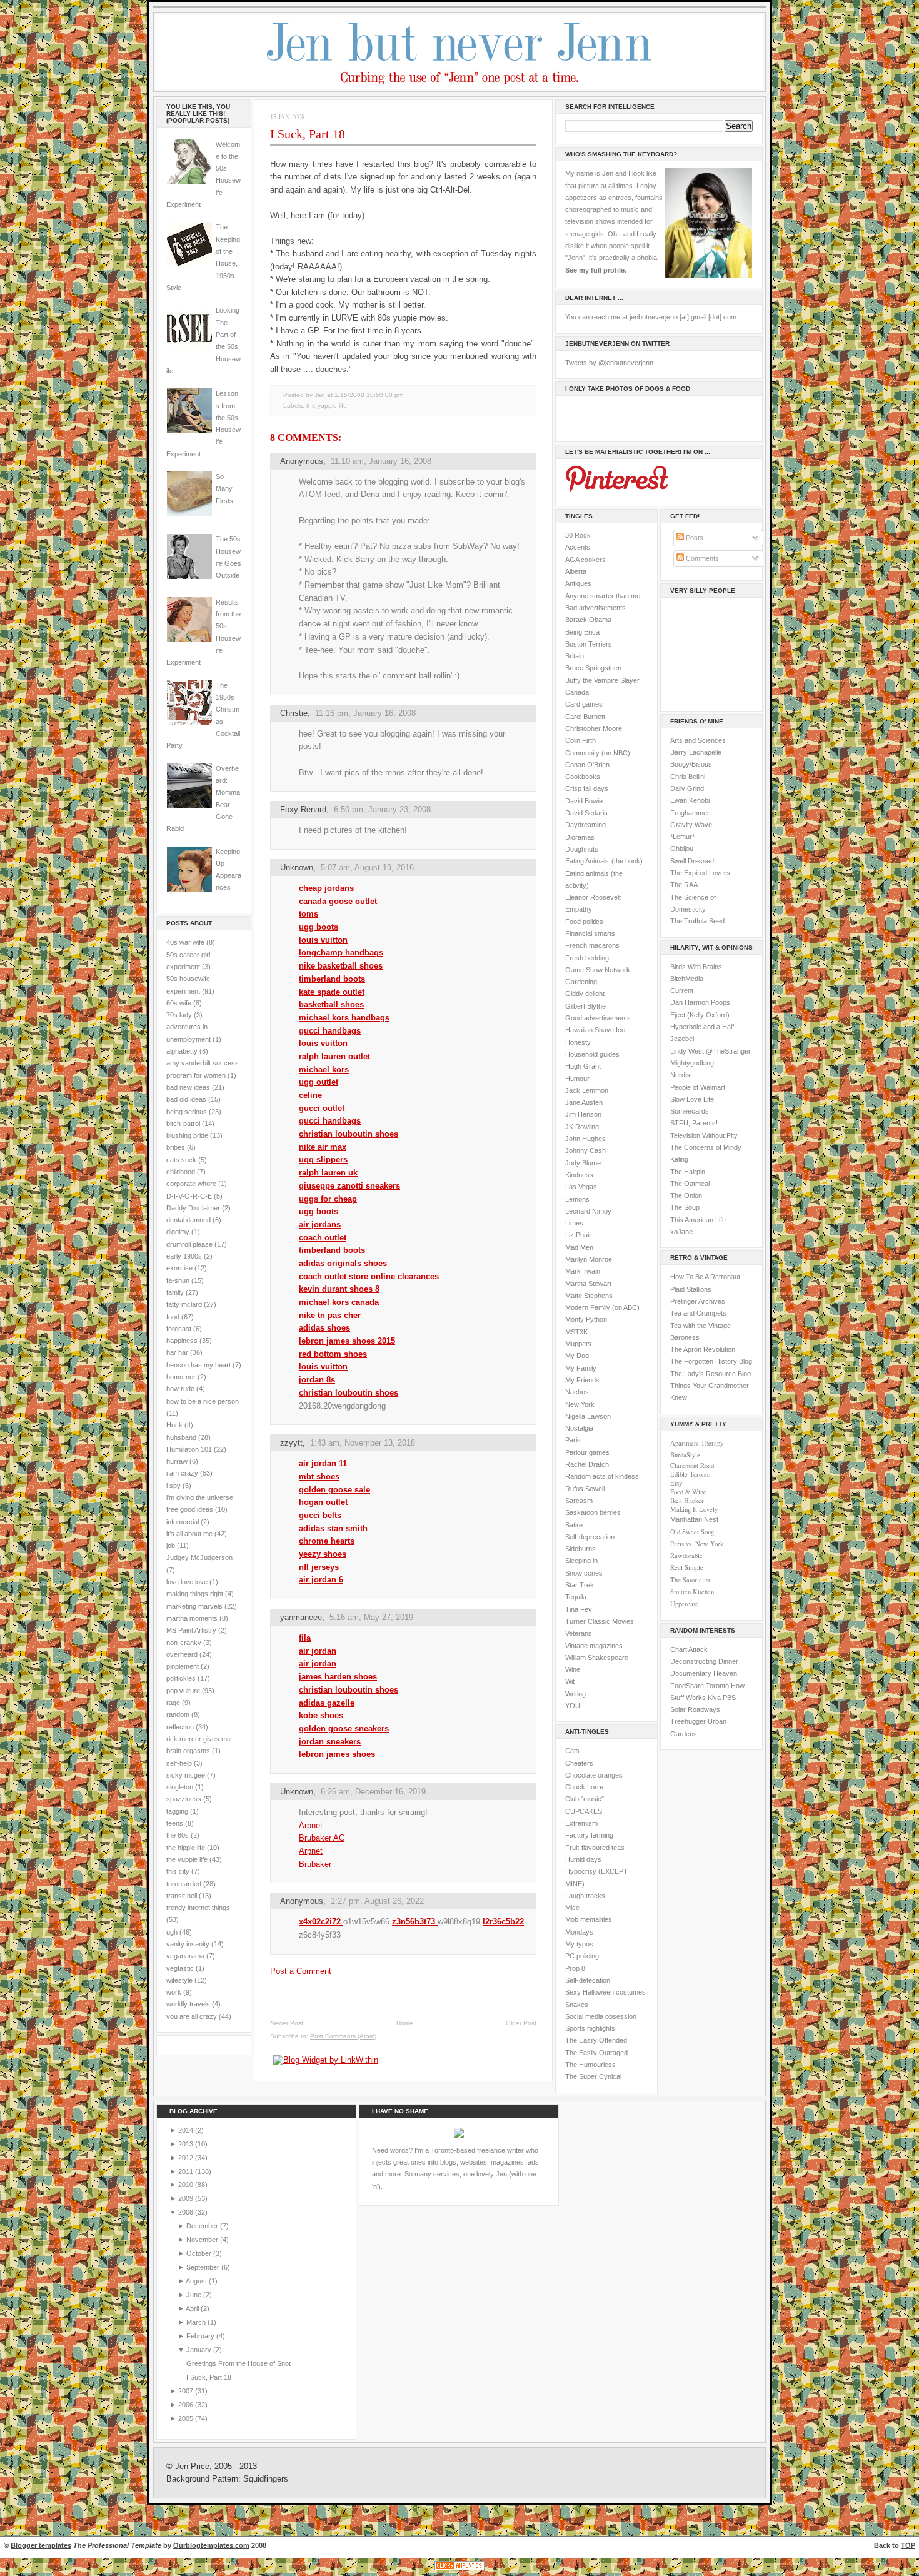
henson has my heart (198, 1365)
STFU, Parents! (694, 1123)
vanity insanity (188, 1944)
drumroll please (189, 1244)
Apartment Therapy (697, 1443)
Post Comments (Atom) (343, 2036)
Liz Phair (578, 1235)
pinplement (183, 1666)
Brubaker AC (322, 1838)
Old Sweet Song (692, 1532)
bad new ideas (188, 1087)
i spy (173, 1486)
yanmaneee (301, 1617)
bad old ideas (186, 1099)
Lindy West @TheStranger (711, 1051)
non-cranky (184, 1643)
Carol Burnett (585, 717)
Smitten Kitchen (692, 1592)
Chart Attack (689, 1649)
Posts (694, 538)
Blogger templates (41, 2545)
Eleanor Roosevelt (593, 897)
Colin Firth (580, 740)
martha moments (192, 1618)
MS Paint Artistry (191, 1630)
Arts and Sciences (698, 740)
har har (177, 1352)
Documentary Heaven (704, 1673)
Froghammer (690, 813)
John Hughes (585, 1139)
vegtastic (180, 1968)
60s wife (179, 1003)
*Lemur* (682, 837)
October (200, 2253)
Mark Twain (583, 1271)
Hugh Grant (583, 1066)
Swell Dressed (692, 861)
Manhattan (694, 1519)
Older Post (521, 2023)
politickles (181, 1678)
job (171, 1546)
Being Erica (582, 632)
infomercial (183, 1522)
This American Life (698, 1220)
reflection (180, 1727)
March (197, 2322)
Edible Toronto (690, 1474)
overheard (182, 1654)
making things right (195, 1594)
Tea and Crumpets (698, 1313)
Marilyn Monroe (589, 1259)
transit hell (182, 1896)
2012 (187, 2158)
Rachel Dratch (587, 1464)
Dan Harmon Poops (700, 1002)
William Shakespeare (597, 1658)
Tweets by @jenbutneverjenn (609, 363)
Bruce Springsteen (593, 668)
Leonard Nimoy (588, 1211)
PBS (729, 1698)
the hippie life (186, 1848)
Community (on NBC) (598, 753)
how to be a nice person (203, 1401)
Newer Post (287, 2023)
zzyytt (291, 1443)
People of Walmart (698, 1087)
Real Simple (687, 1567)
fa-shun (178, 1280)
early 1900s (184, 1256)
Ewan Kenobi (690, 800)
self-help (179, 1763)
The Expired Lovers (700, 873)
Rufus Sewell (585, 1489)
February (201, 2336)
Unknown (297, 868)
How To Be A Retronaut (705, 1277)
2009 (187, 2198)
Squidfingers (266, 2479)
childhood (181, 1172)
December (203, 2226)
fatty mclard (184, 1304)
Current (682, 990)
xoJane (681, 1232)
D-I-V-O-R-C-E (189, 1196)
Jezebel (682, 1039)
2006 (187, 2405)
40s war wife (185, 942)
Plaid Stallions (691, 1289)
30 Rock (578, 535)
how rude (180, 1389)
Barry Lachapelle (696, 752)
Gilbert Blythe (585, 1006)
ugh (172, 1932)
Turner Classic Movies (600, 1621)
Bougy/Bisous (691, 764)
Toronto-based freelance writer (477, 2150)
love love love (187, 1582)
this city (178, 1871)
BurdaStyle (685, 1455)
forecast (179, 1329)
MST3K (576, 1332)
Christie (294, 713)
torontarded (184, 1884)
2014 (187, 2130)
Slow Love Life (692, 1099)
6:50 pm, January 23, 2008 (382, 809)
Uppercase (685, 1604)
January (200, 2350)
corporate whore (191, 1184)
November (203, 2240)
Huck (174, 1425)
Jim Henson (583, 1114)
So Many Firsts (224, 489)
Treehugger (688, 1721)
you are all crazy (192, 2016)
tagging (177, 1811)
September (204, 2267)
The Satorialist (690, 1580)
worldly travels (188, 2004)
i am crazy (182, 1473)
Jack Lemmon (587, 1090)
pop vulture (183, 1691)
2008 (187, 2212)
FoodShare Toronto (700, 1686)
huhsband (181, 1437)
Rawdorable (686, 1556)
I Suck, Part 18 (308, 134)
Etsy (676, 1483)
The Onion (686, 1195)
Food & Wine (688, 1492)
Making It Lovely (694, 1509)
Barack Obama (588, 620)
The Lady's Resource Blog (711, 1374)
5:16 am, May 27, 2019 (371, 1617)
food (173, 1317)
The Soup (685, 1207)
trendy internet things (198, 1908)
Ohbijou (682, 848)
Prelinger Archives (698, 1301)
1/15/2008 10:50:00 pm (369, 395)
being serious (187, 1112)
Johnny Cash (585, 1150)
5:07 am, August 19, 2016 (367, 868)
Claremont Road (692, 1466)
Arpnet (311, 1825)
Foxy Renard (303, 809)
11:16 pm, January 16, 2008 (365, 713)
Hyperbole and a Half (702, 1027)
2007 (187, 2391)
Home (405, 2023)
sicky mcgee (186, 1775)
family (175, 1292)
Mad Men (579, 1247)
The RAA (684, 885)
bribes (176, 1147)
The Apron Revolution (703, 1349)
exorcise (179, 1268)
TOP (908, 2545)
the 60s (178, 1835)
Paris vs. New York (697, 1544)
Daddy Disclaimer (193, 1208)
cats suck (181, 1160)
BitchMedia (687, 979)
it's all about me (189, 1534)
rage (173, 1703)
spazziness (184, 1799)
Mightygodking (692, 1063)
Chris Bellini (688, 777)
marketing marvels (194, 1606)
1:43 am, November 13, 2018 (363, 1443)
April (193, 2308)
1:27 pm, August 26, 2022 (377, 1901)
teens (175, 1823)
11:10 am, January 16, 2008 (381, 461)
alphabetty (182, 1051)
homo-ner (181, 1377)
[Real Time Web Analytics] (459, 2570)
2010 (187, 2185)
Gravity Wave (691, 825)
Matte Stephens (589, 1296)
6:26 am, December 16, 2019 (373, 1792)
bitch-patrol (183, 1124)
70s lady (179, 1015)
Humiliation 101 (189, 1449)
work (174, 1992)
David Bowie (584, 801)
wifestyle (179, 1980)
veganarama (185, 1956)
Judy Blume (583, 1163)
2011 (187, 2171)
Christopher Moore (594, 728)
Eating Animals (587, 861)
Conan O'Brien (587, 765)
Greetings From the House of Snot (239, 2363)
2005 (187, 2418)
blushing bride (187, 1135)
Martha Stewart (588, 1284)
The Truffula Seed (697, 921)
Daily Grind (687, 788)
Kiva (714, 1698)
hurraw (177, 1461)
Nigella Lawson (588, 1416)
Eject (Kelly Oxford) (700, 1015)
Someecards (690, 1111)
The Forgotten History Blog (711, 1361)
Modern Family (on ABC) (602, 1307)
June (195, 2295)
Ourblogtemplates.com (211, 2545)
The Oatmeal (690, 1184)
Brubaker (315, 1864)
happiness (182, 1341)
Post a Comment (301, 1971)
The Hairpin (688, 1172)
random (178, 1714)
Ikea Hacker (687, 1501)
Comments (701, 558)
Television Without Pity (704, 1135)
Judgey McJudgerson (199, 1557)
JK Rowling (582, 1127)
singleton (180, 1787)
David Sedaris (586, 813)
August (197, 2281)
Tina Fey (579, 1609)
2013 (187, 2144)
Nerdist (681, 1075)
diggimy (178, 1232)
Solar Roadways (695, 1709)
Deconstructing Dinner (704, 1661)
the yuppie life (187, 1859)
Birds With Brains (696, 967)
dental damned (188, 1220)
